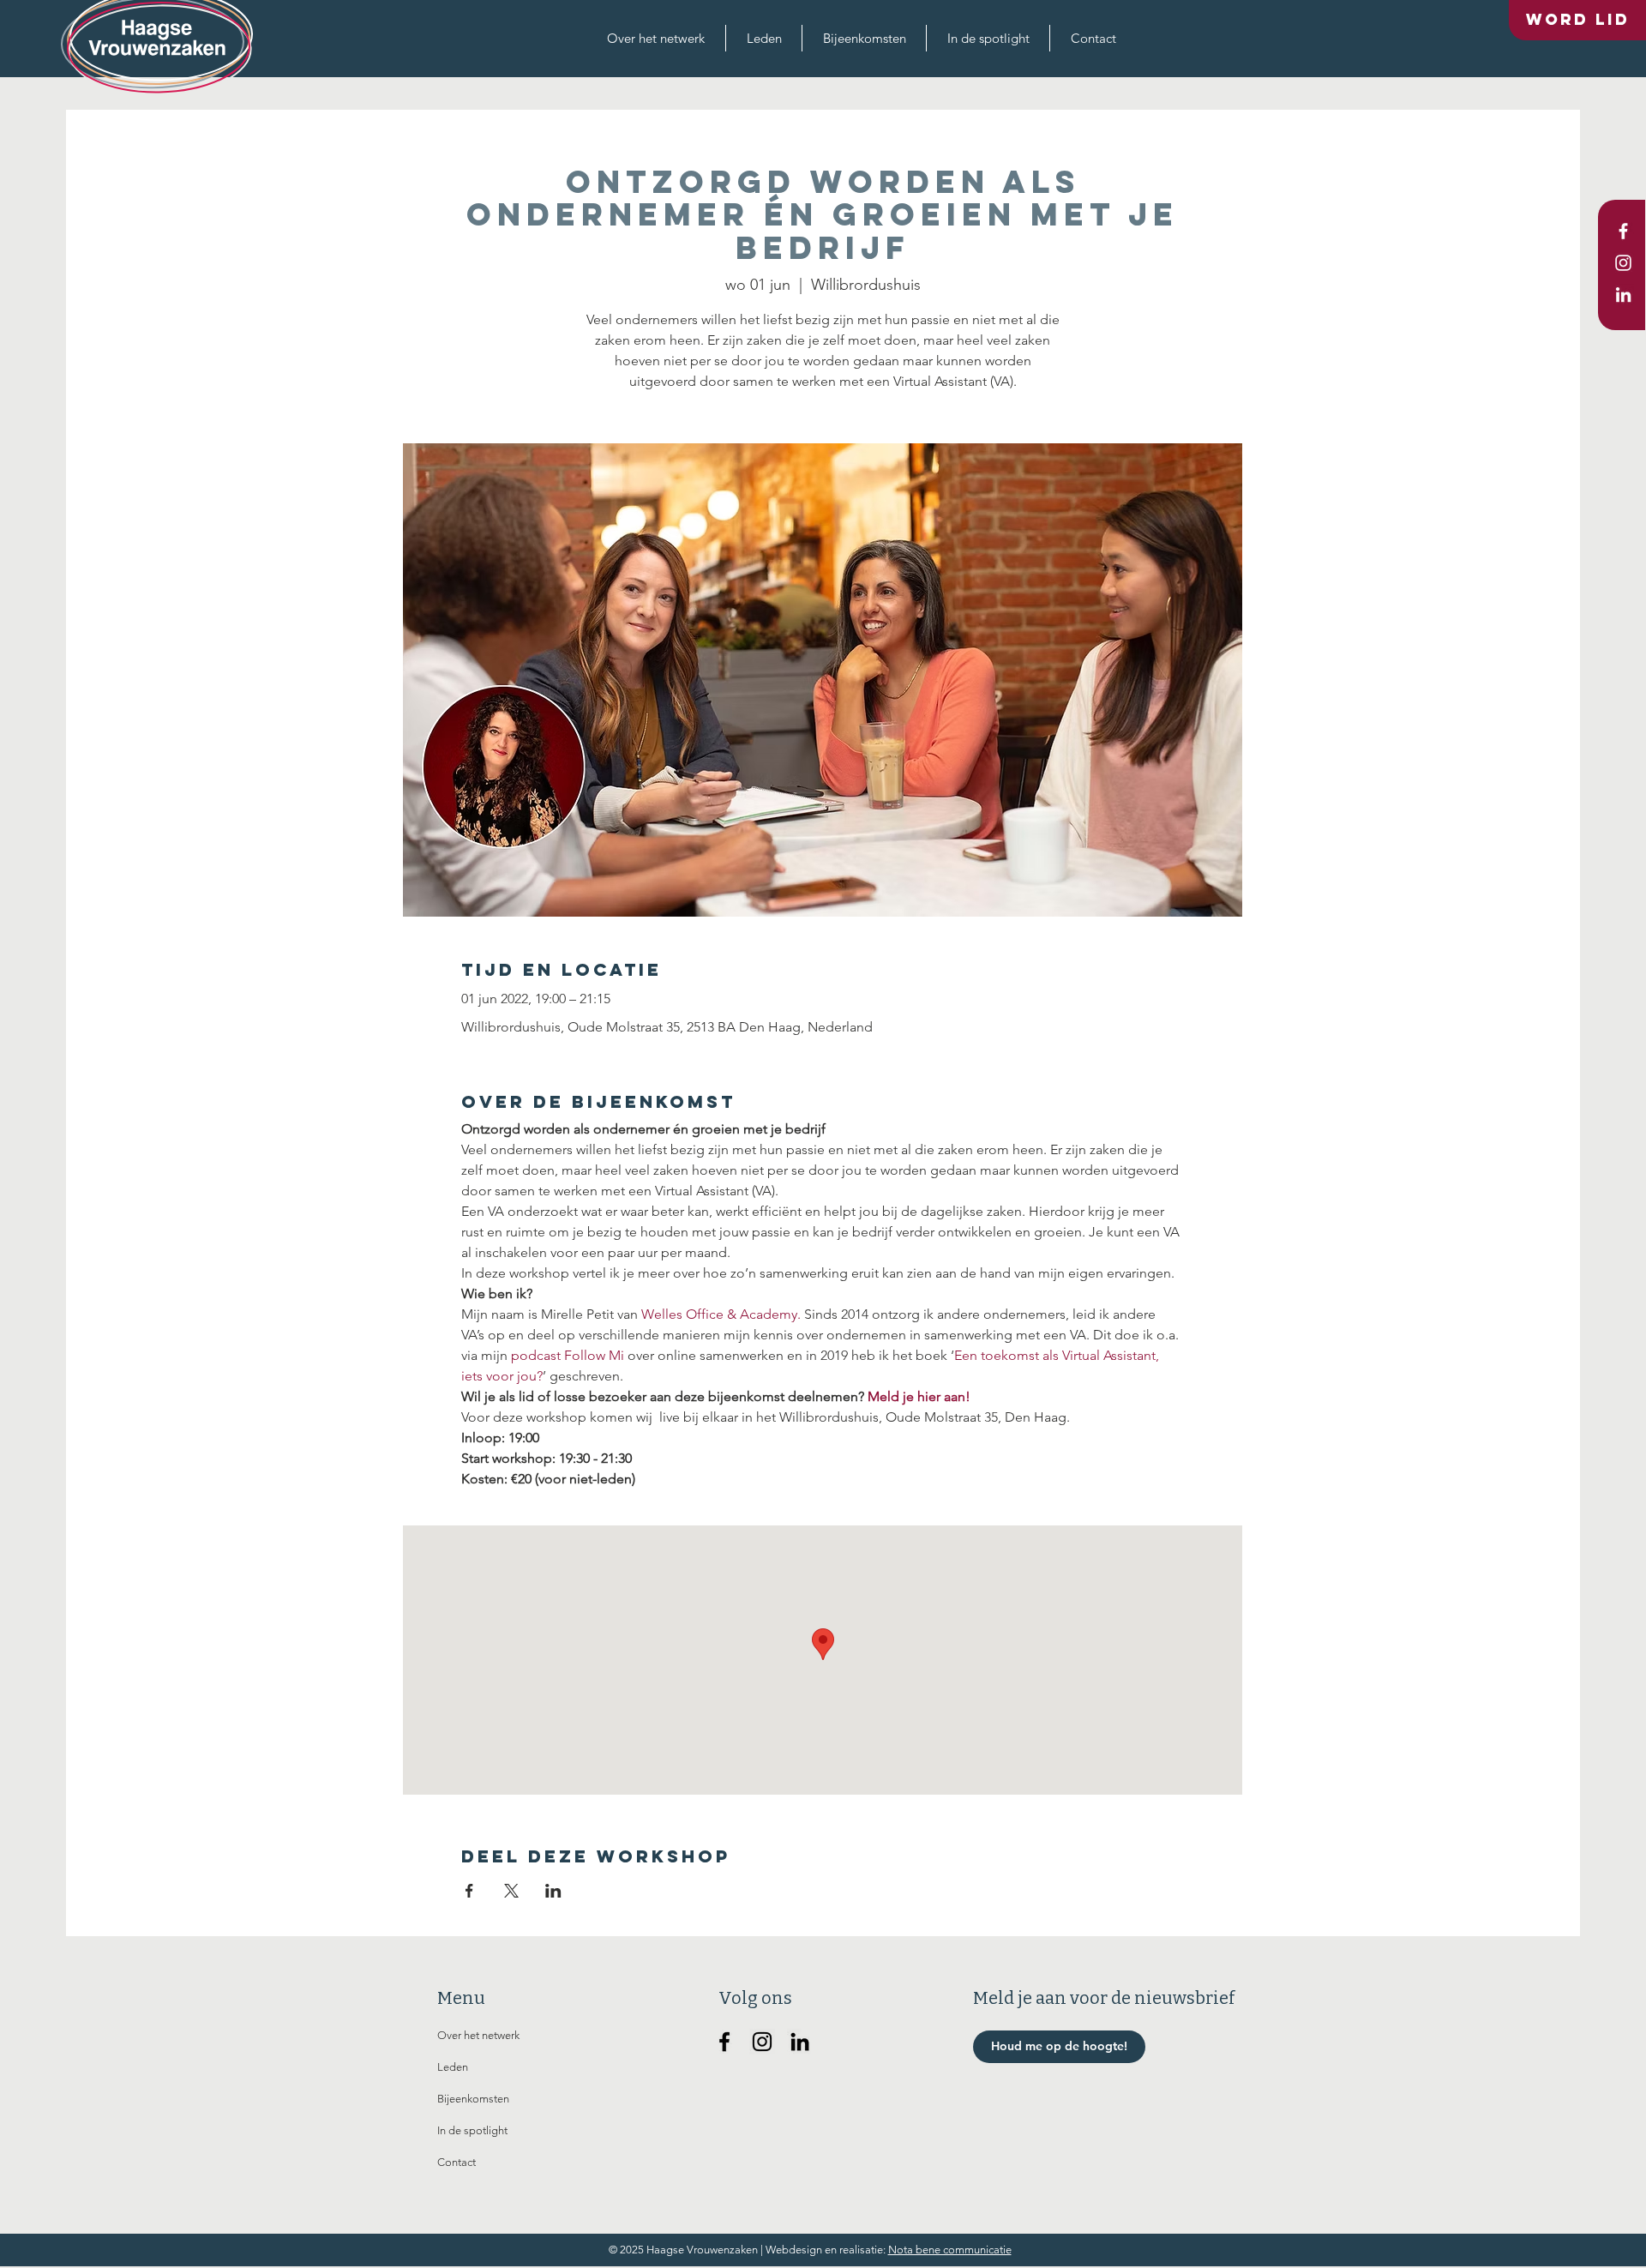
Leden (453, 2067)
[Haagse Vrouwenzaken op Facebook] (724, 2042)
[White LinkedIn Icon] (1623, 295)
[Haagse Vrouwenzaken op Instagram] (762, 2042)
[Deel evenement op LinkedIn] (553, 1891)
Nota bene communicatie (950, 2250)
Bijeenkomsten (473, 2099)
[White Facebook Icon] (1623, 231)
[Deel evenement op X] (511, 1891)
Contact (457, 2162)
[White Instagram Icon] (1623, 263)
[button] (656, 38)
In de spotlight (472, 2130)
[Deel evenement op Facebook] (469, 1891)
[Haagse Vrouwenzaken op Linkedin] (800, 2042)
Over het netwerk (478, 2035)
